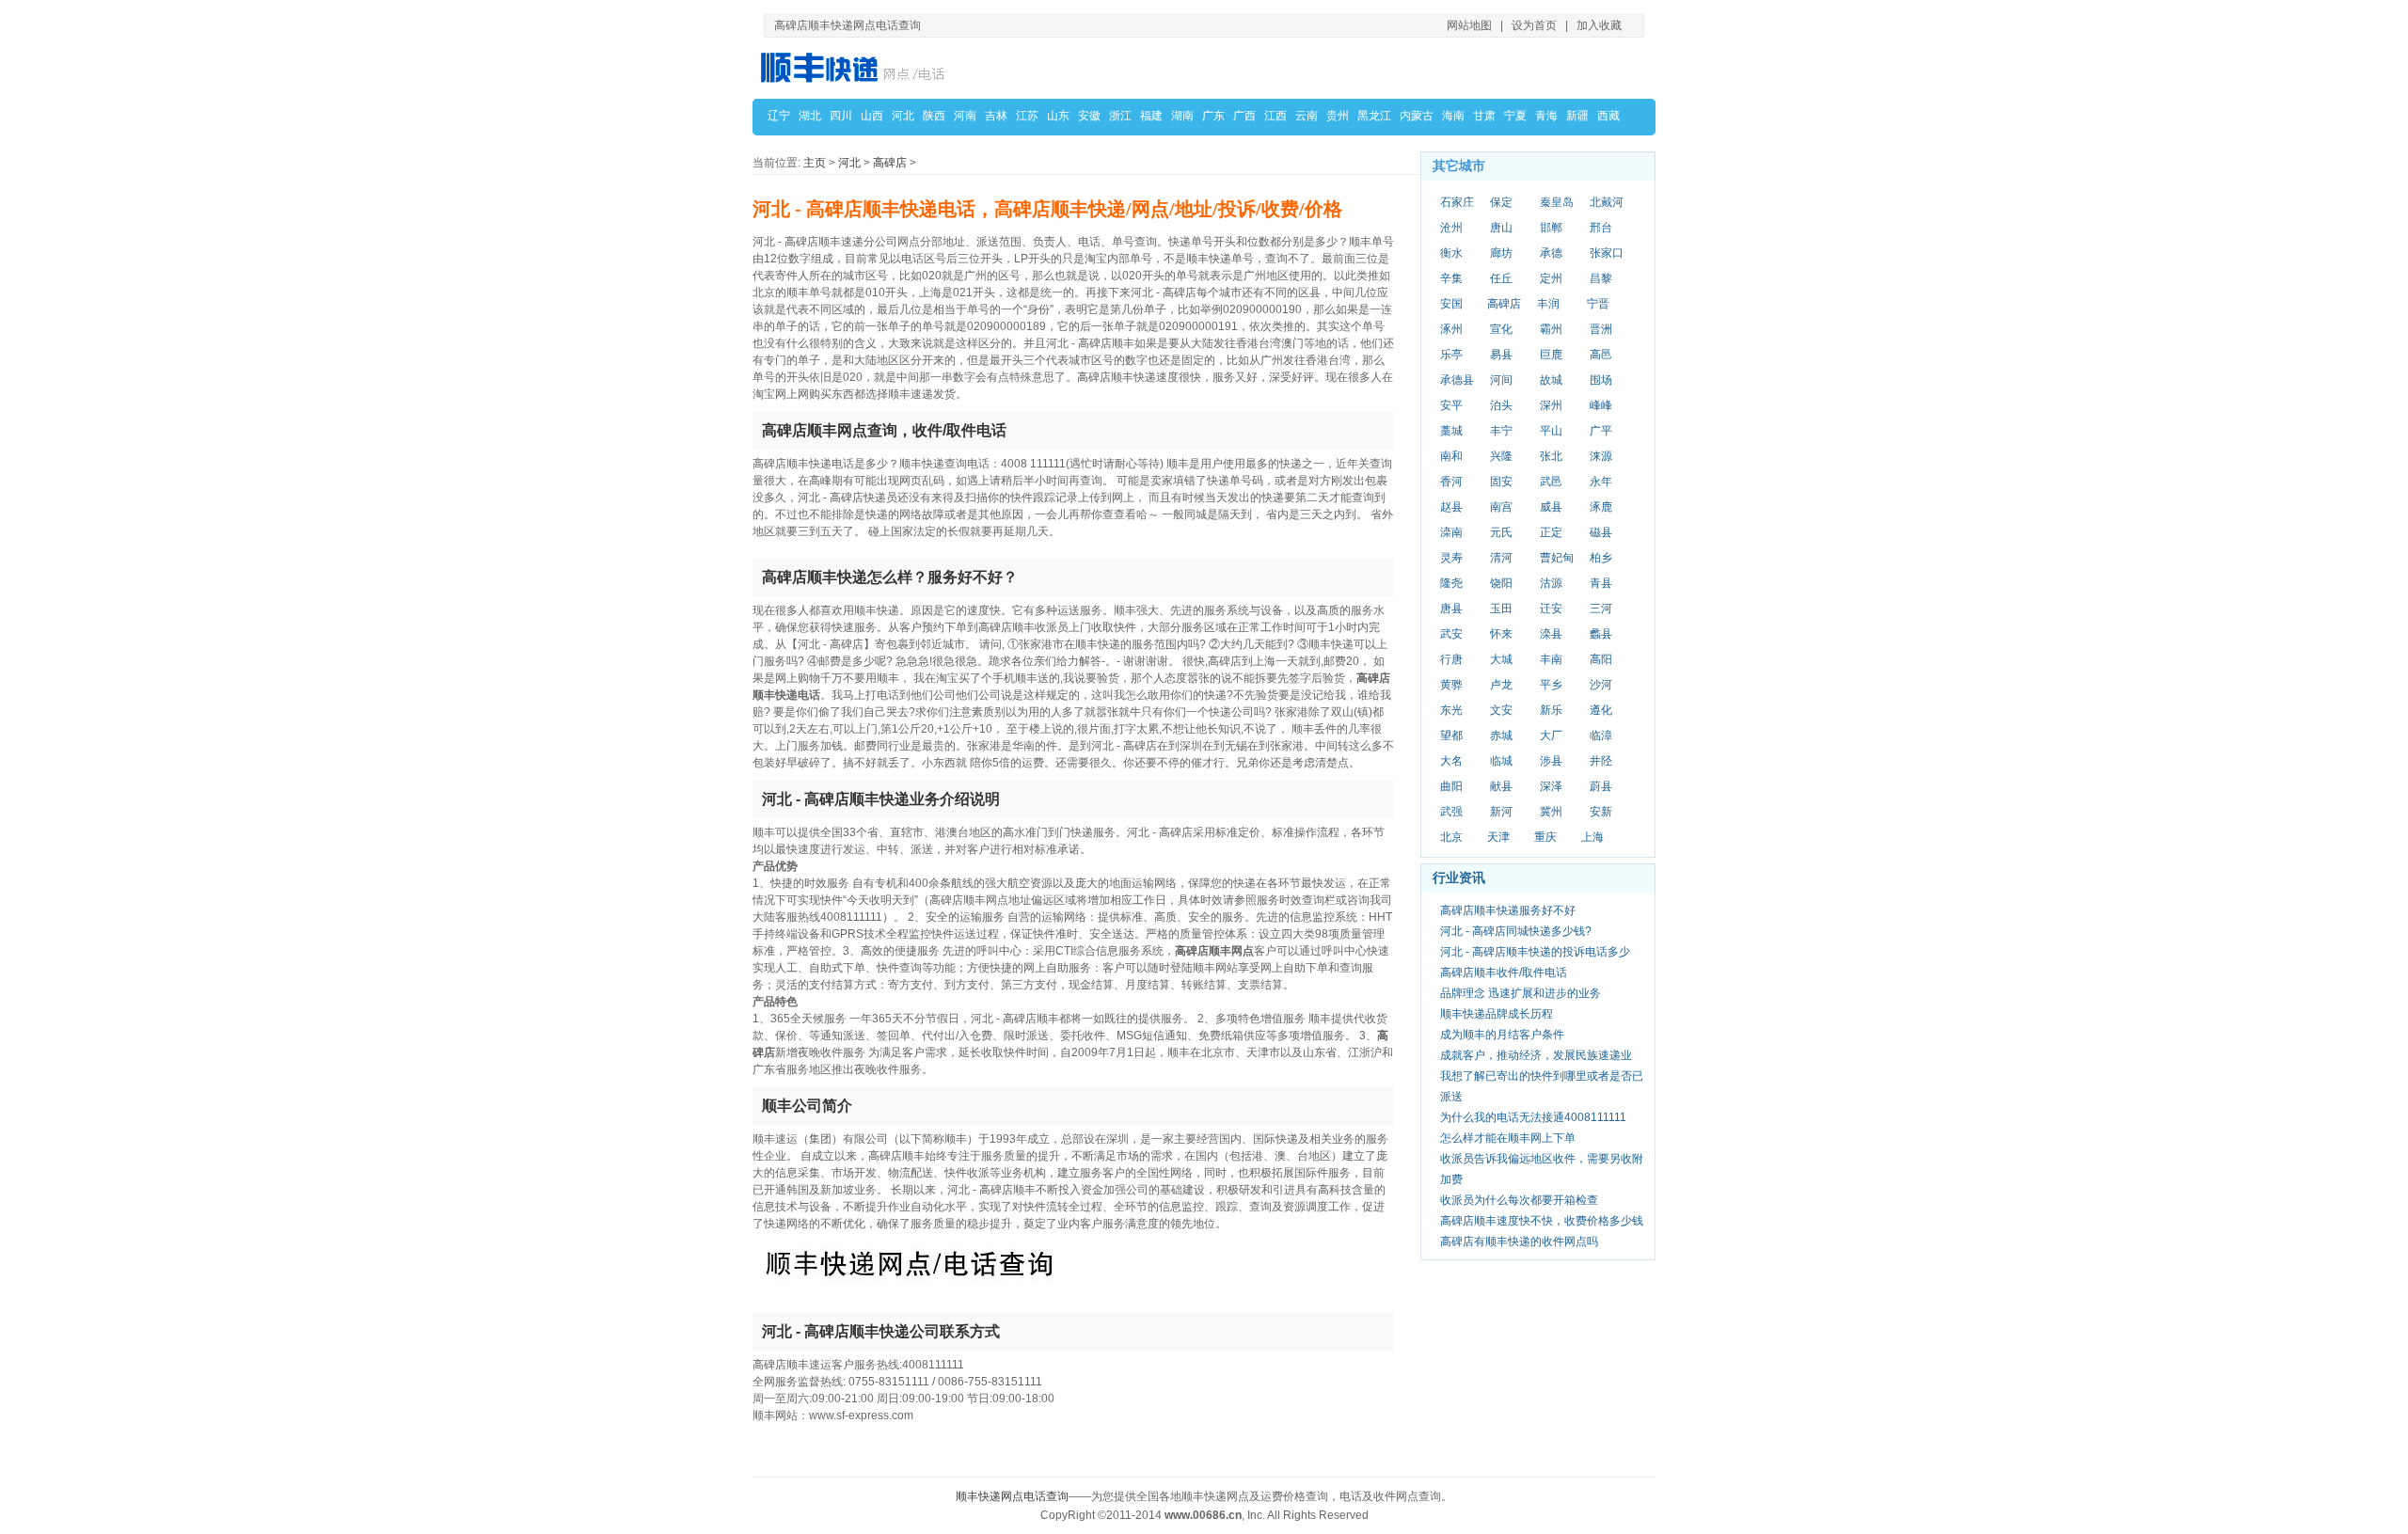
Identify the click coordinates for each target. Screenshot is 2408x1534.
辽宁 (779, 116)
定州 (1551, 278)
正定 (1551, 532)
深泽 (1551, 786)
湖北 (810, 116)
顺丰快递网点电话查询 (1012, 1496)
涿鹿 (1601, 507)
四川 (841, 116)
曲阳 (1451, 786)
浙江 (1120, 116)
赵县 (1451, 507)
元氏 (1501, 532)
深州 (1551, 405)
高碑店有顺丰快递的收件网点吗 (1519, 1241)
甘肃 (1484, 116)
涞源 (1601, 456)
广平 (1601, 431)
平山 (1551, 431)
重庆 (1545, 837)
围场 (1601, 380)
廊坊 (1501, 253)
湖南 (1182, 116)
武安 (1451, 634)
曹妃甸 (1557, 558)
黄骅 (1451, 685)
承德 (1551, 253)
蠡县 (1601, 634)
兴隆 (1501, 456)
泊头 (1501, 405)
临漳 (1601, 735)
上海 (1592, 837)
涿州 (1451, 329)
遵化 (1601, 710)
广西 (1244, 116)
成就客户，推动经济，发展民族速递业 (1536, 1055)
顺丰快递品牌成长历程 (1497, 1014)
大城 (1501, 659)
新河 (1501, 812)
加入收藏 (1599, 25)
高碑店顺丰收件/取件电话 (1504, 973)
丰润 (1548, 304)
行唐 (1451, 659)
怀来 (1501, 634)
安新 (1601, 812)
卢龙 (1501, 685)
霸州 (1551, 329)
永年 (1601, 482)
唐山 (1501, 228)
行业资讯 (1459, 878)
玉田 (1501, 609)
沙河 (1601, 685)
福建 (1151, 116)
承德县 (1457, 380)
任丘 (1501, 278)
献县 (1501, 786)
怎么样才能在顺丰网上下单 (1508, 1138)
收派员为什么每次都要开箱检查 (1519, 1200)
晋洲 (1601, 329)
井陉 (1601, 761)
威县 (1551, 507)
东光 (1451, 710)
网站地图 (1469, 25)
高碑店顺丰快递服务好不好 (1508, 910)
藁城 (1451, 431)
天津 (1498, 837)
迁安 (1551, 609)
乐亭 (1451, 355)
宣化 (1501, 329)
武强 (1451, 812)
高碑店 (890, 163)
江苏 (1027, 116)
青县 (1601, 583)
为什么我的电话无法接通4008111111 (1533, 1117)
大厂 (1551, 735)
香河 (1451, 482)
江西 (1275, 116)
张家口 (1607, 253)
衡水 (1451, 253)
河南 (965, 116)
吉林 (996, 116)
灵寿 (1451, 558)
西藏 (1608, 116)
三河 (1601, 609)
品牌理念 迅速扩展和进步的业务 (1521, 993)
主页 (815, 163)
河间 (1501, 380)
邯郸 (1551, 228)
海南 (1453, 116)
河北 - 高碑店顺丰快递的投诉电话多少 (1535, 952)
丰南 (1551, 659)
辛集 (1451, 278)
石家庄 (1457, 202)
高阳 (1601, 659)
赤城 (1501, 735)
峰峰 (1601, 405)
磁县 (1601, 532)
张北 (1551, 456)
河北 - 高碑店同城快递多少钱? (1516, 931)
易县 (1501, 355)
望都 (1451, 735)
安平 (1451, 405)
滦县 (1551, 634)
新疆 (1577, 116)
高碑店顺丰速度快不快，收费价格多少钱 (1542, 1221)
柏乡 (1601, 558)
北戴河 (1607, 202)
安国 (1451, 304)
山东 (1058, 116)
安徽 (1089, 116)
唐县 (1451, 609)
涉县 (1551, 761)
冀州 (1551, 812)
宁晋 (1598, 304)
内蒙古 (1417, 116)
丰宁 (1501, 431)
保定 (1501, 202)
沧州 (1451, 228)
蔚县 (1601, 786)
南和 (1451, 456)
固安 (1501, 482)
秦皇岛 (1557, 202)
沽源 (1551, 583)
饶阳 (1501, 583)
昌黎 (1601, 278)
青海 (1546, 116)
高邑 (1601, 355)
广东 (1213, 116)
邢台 (1601, 228)
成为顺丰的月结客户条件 (1502, 1035)
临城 (1501, 761)
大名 (1451, 761)
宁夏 (1515, 116)
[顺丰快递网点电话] (856, 67)
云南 (1307, 116)
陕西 (934, 116)
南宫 (1501, 507)
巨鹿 (1551, 355)
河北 (903, 116)
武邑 (1551, 482)
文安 (1501, 710)
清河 (1501, 558)
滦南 (1451, 532)
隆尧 (1451, 583)
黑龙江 (1374, 116)
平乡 (1551, 685)
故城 (1551, 380)
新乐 (1551, 710)
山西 (872, 116)
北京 (1451, 837)
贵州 (1338, 116)
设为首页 (1534, 25)
